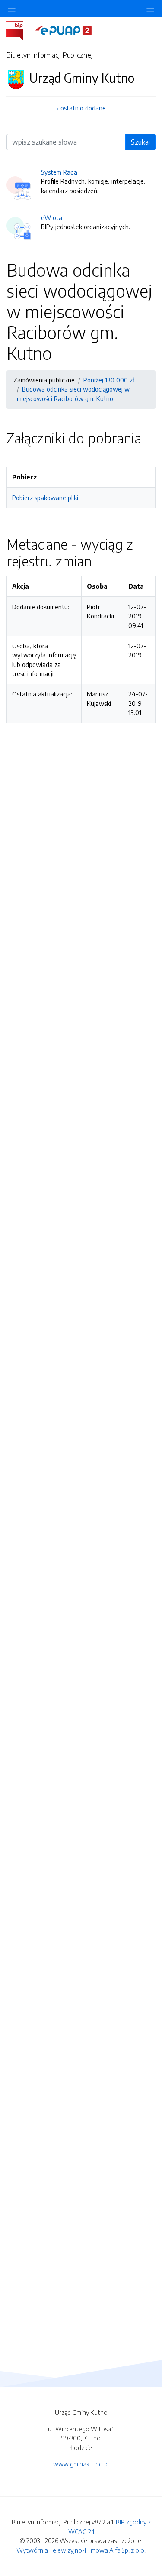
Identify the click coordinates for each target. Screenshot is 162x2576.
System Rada (59, 172)
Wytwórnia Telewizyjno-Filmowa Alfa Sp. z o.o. (81, 2550)
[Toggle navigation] (150, 8)
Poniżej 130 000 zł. (110, 380)
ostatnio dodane (83, 108)
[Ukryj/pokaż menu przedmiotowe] (12, 8)
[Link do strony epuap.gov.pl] (64, 30)
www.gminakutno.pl (81, 2464)
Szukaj (140, 142)
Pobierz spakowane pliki (45, 498)
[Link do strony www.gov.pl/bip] (20, 30)
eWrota (52, 217)
